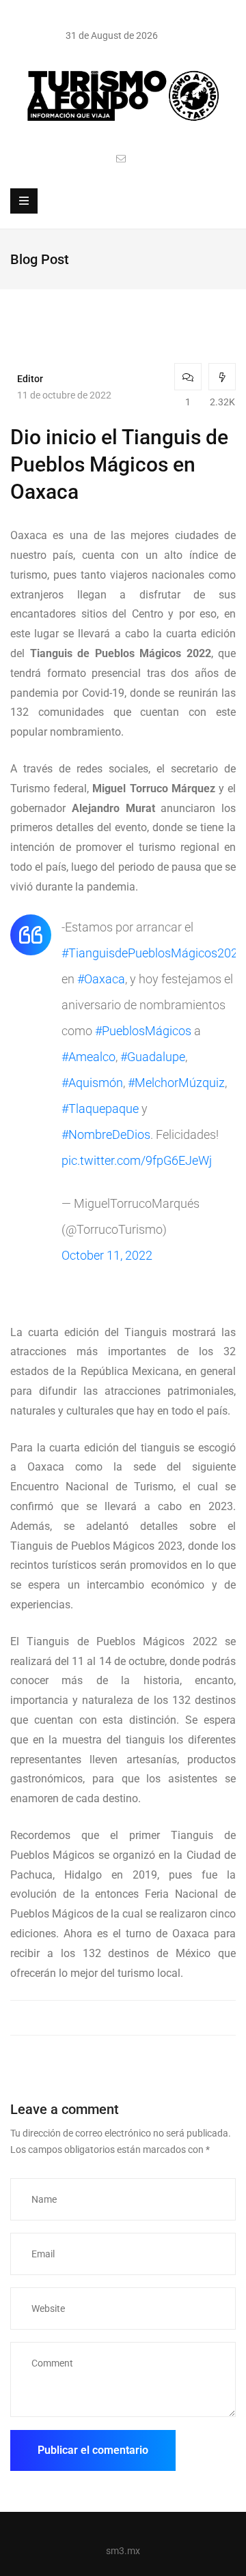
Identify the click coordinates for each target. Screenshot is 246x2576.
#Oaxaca (101, 979)
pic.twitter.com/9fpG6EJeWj (137, 1160)
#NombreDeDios (106, 1134)
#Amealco (88, 1057)
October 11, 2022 (107, 1255)
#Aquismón (92, 1083)
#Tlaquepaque (100, 1109)
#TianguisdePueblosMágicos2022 (153, 953)
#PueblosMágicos (143, 1031)
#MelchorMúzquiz (176, 1083)
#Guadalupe (153, 1057)
